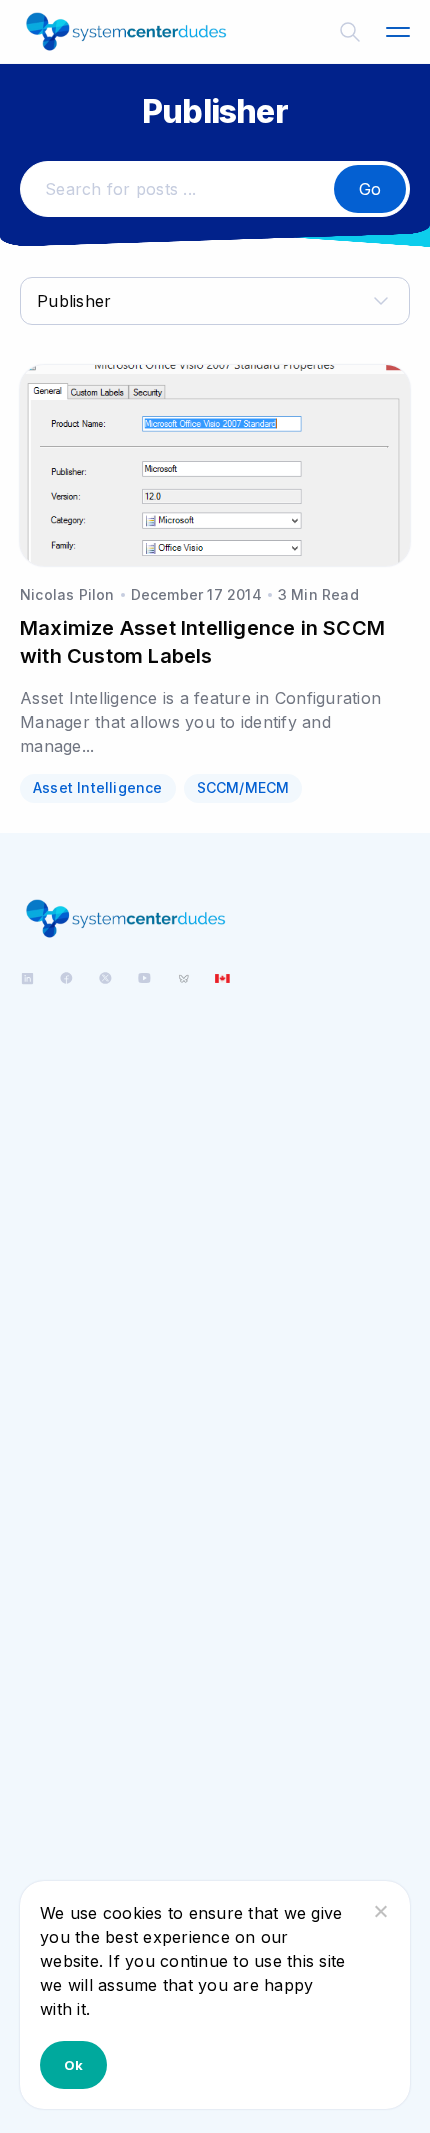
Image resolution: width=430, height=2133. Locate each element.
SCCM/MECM (243, 787)
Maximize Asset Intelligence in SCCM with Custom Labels (202, 642)
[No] (380, 1911)
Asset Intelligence (98, 787)
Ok (73, 2065)
